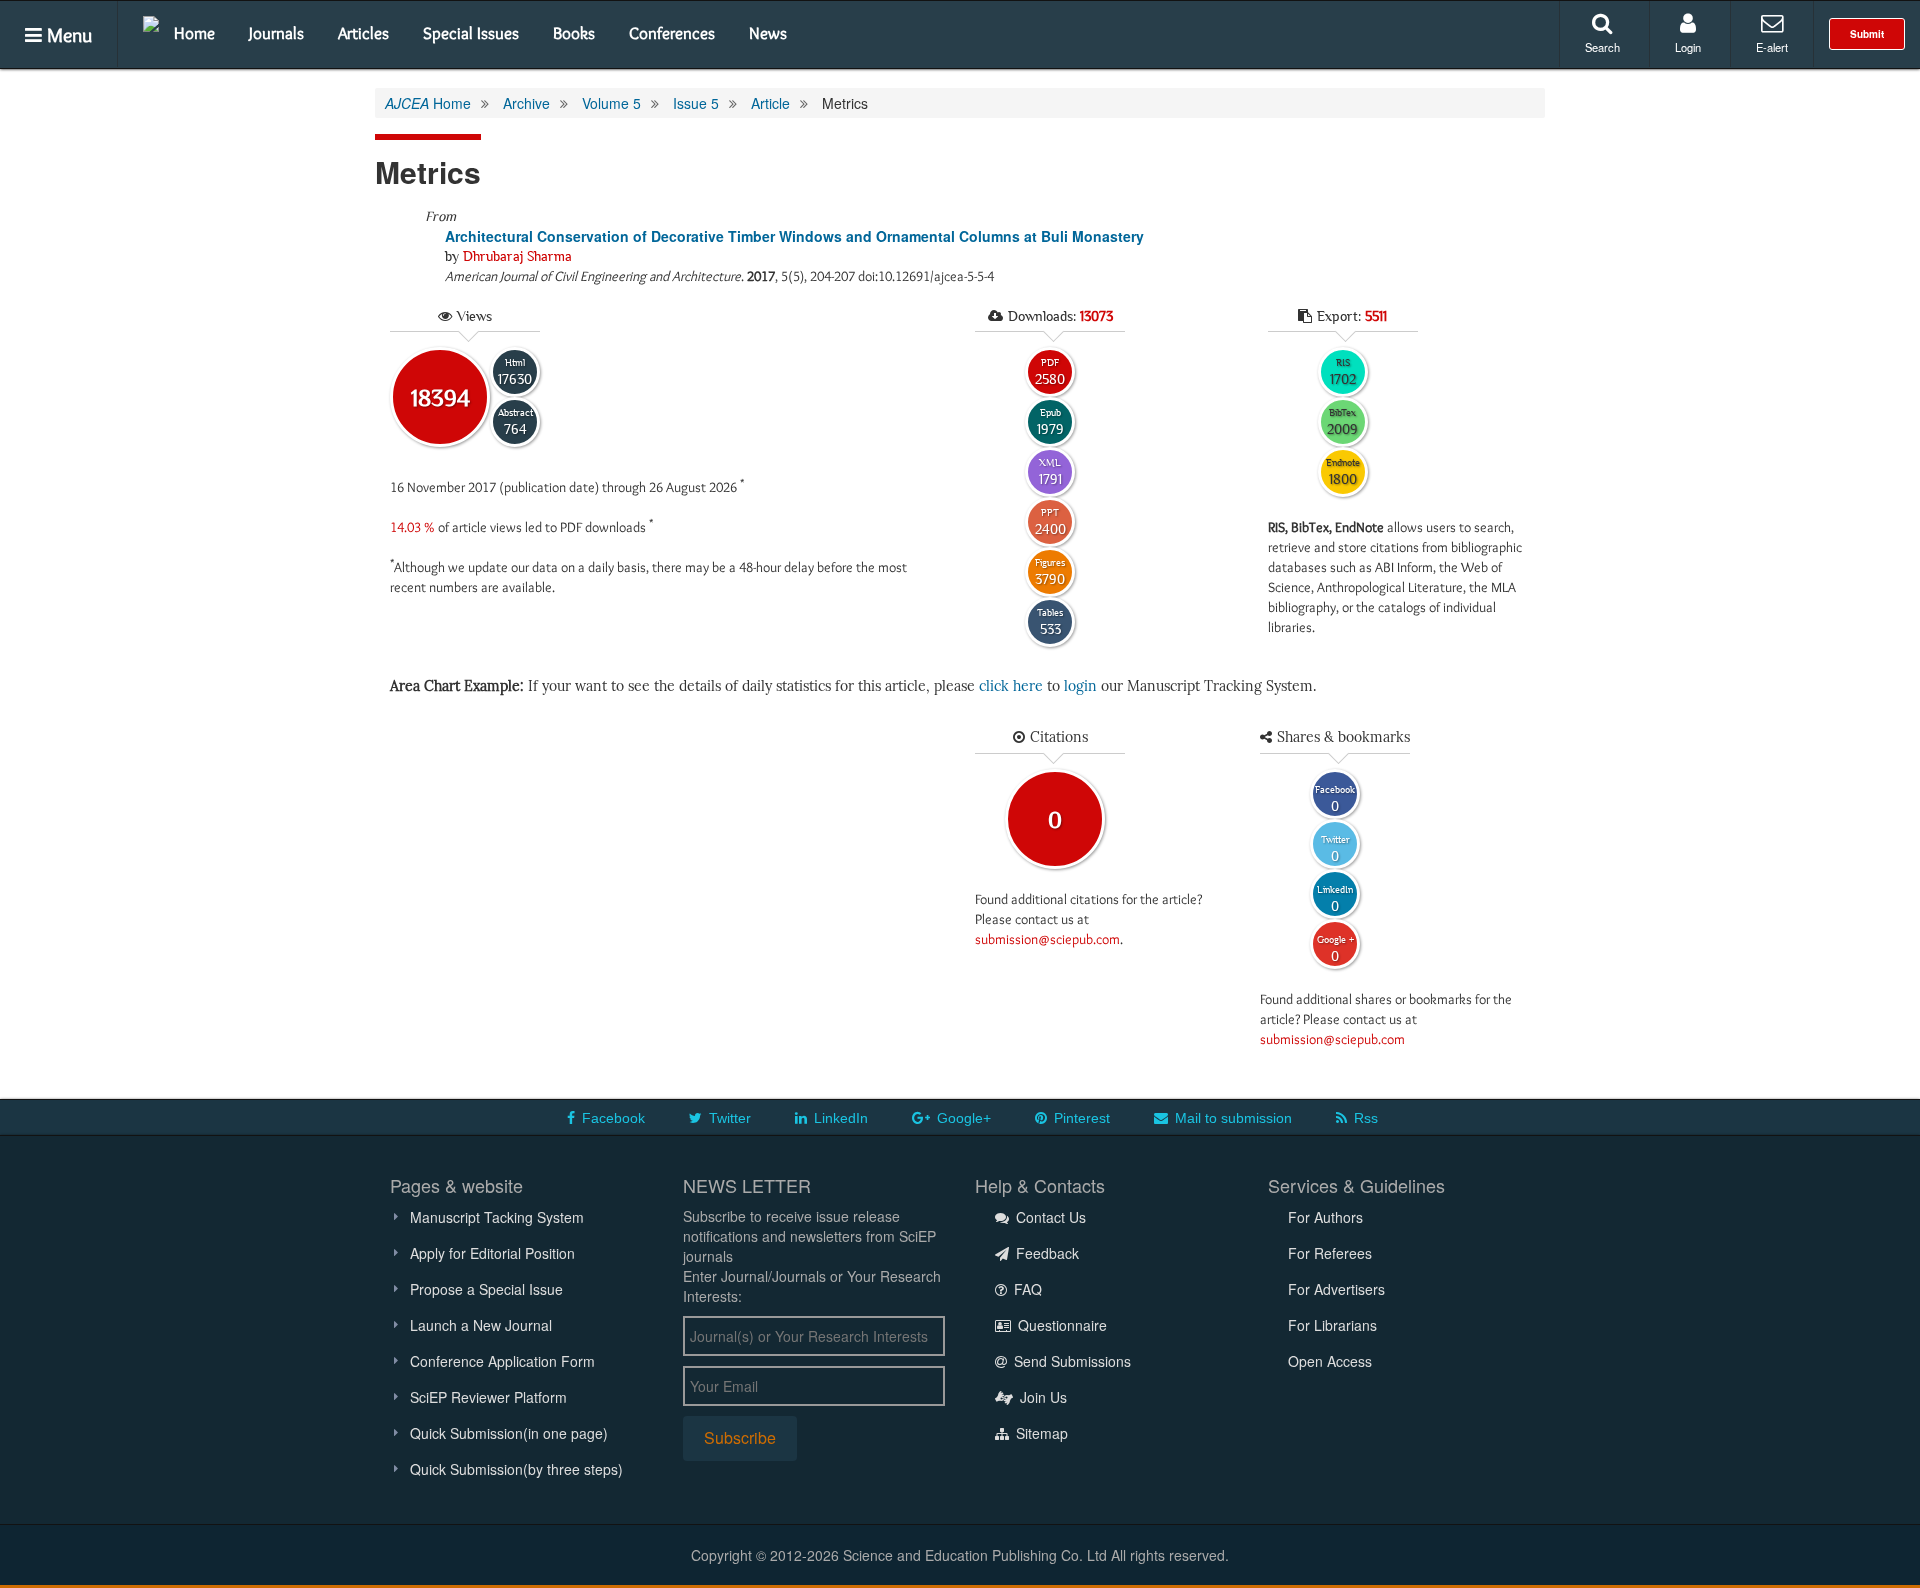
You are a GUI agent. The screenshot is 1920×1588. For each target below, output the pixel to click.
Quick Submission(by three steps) (516, 1469)
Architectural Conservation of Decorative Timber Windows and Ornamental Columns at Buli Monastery (794, 236)
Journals (276, 33)
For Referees (1330, 1253)
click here (1011, 686)
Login (1688, 47)
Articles (363, 33)
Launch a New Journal (481, 1325)
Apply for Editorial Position (492, 1253)
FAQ (1026, 1289)
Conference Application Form (502, 1361)
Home (194, 33)
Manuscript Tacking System (497, 1217)
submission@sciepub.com (1047, 939)
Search (1602, 47)
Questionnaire (1060, 1325)
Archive (526, 103)
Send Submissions (1070, 1361)
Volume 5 (611, 103)
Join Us (1041, 1397)
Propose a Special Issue (486, 1289)
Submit (1867, 34)
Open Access (1330, 1361)
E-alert (1772, 47)
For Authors (1325, 1217)
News (768, 33)
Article (770, 103)
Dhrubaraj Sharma (517, 256)
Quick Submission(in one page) (509, 1433)
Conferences (672, 33)
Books (574, 33)
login (1080, 686)
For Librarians (1332, 1325)
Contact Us (1049, 1217)
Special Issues (471, 33)
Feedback (1045, 1253)
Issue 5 (696, 103)
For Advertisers (1336, 1289)
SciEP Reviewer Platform (488, 1397)
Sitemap (1040, 1433)
